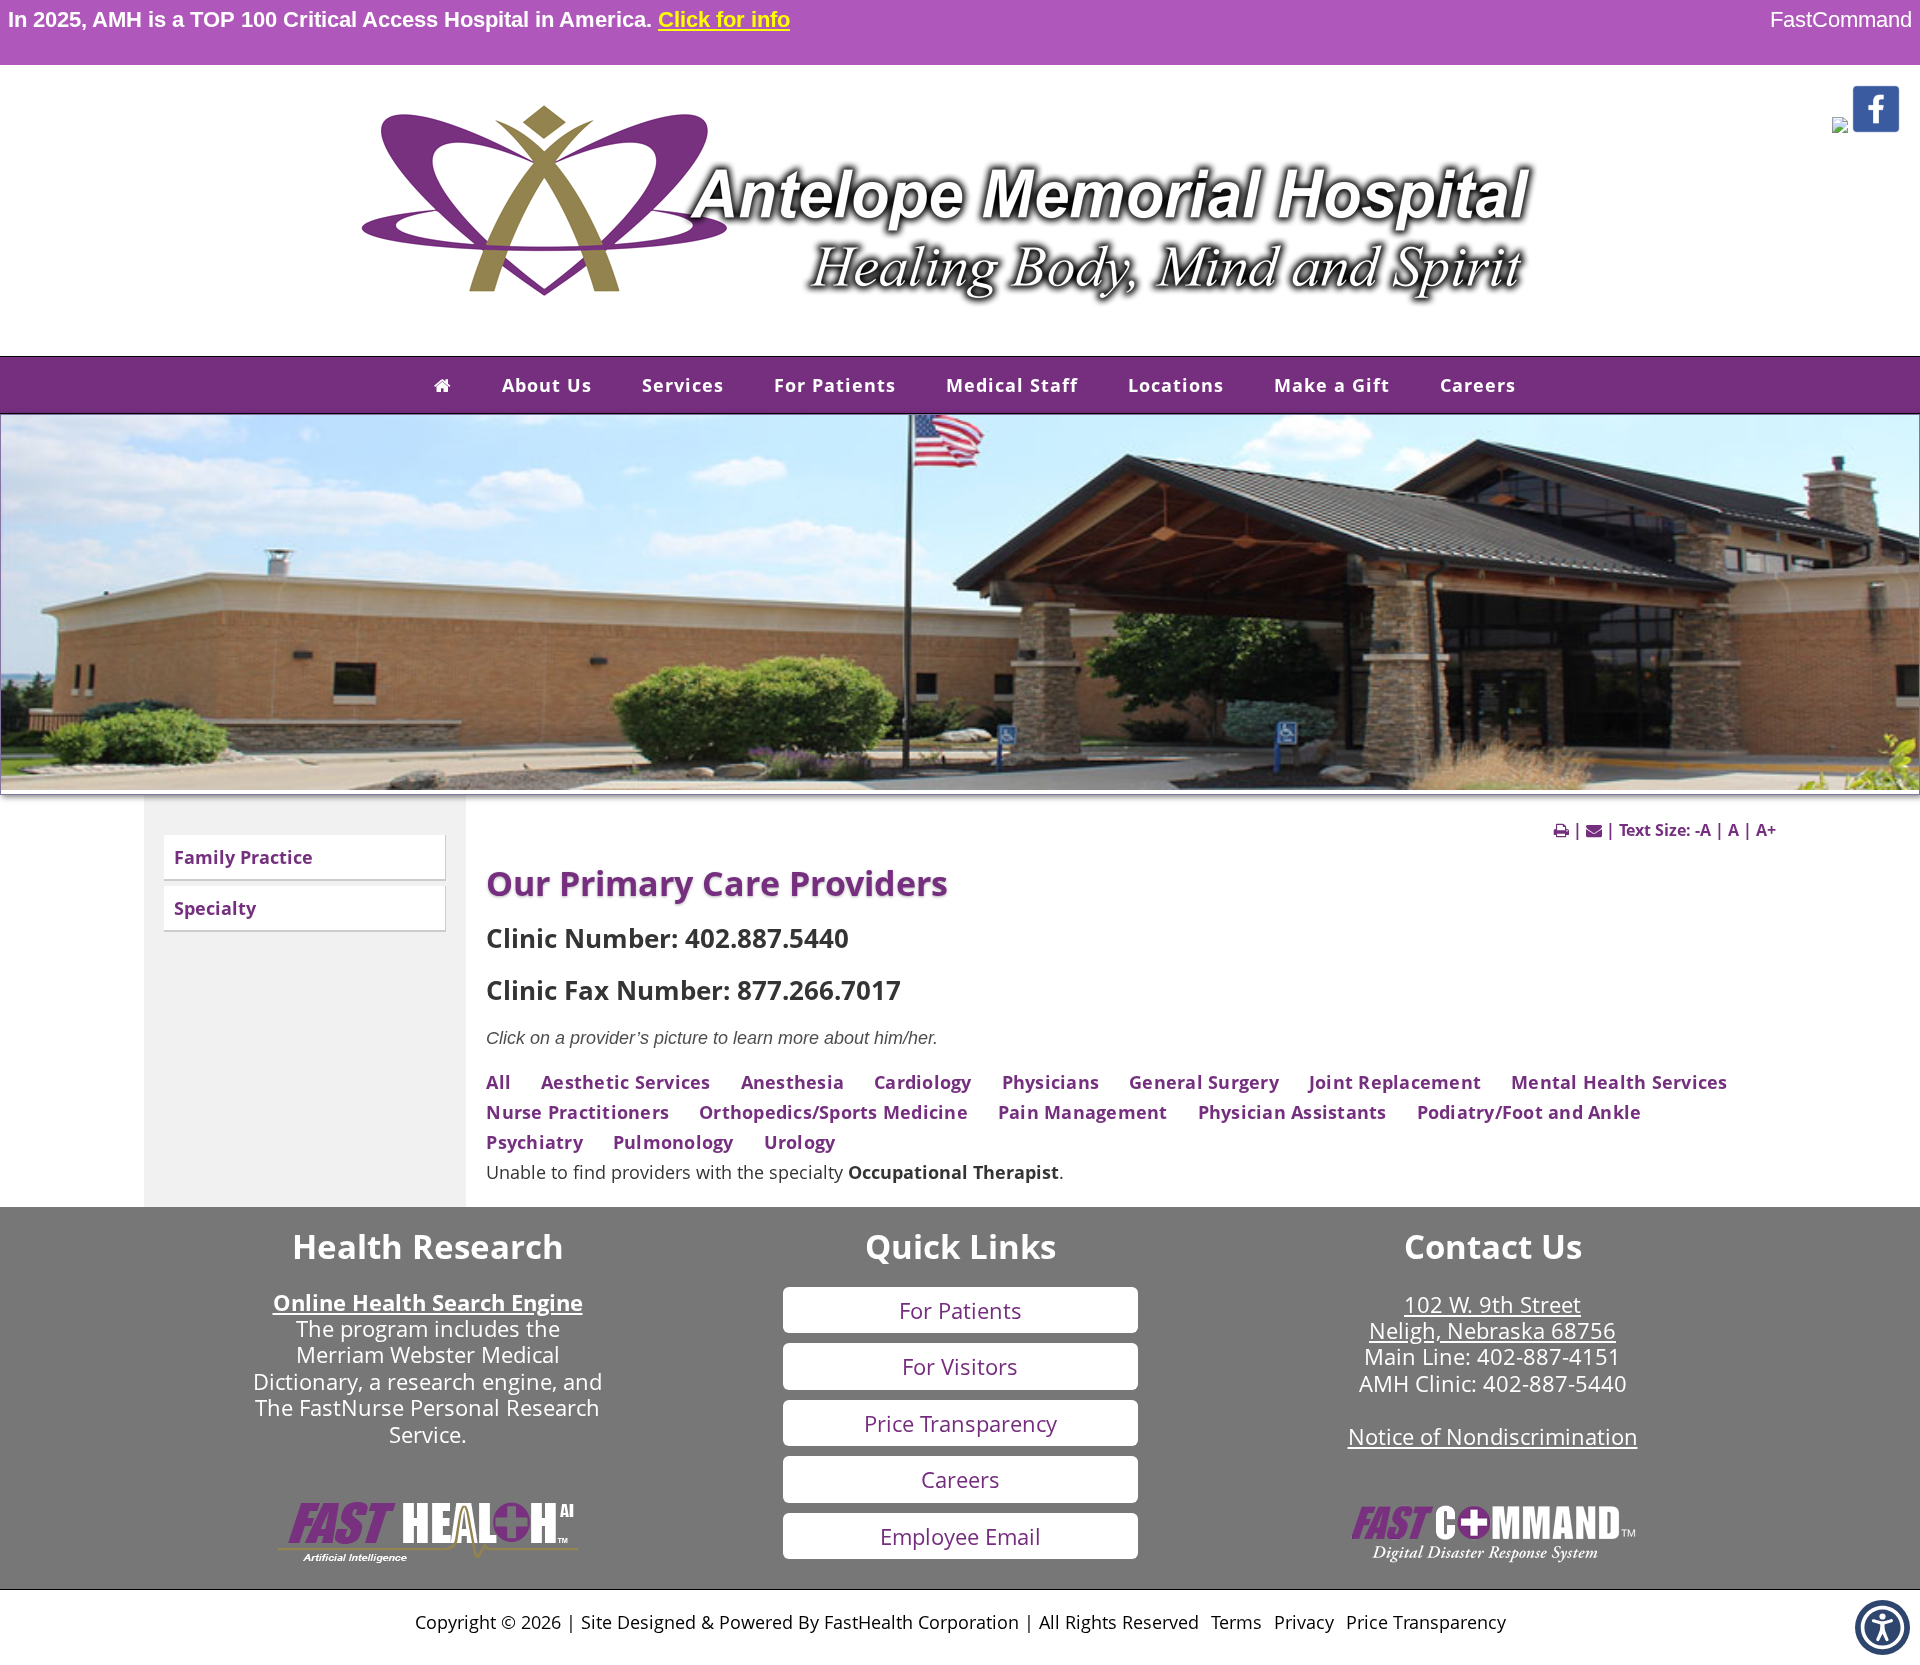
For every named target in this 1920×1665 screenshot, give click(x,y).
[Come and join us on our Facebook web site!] (1876, 127)
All (498, 1082)
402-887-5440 (1555, 1383)
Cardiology (923, 1082)
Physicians (1051, 1082)
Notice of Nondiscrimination (1493, 1436)
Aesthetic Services (626, 1082)
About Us (547, 385)
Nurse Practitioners (577, 1112)
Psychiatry (534, 1142)
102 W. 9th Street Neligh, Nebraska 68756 (1492, 1317)
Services (683, 385)
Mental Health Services (1619, 1082)
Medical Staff (1012, 385)
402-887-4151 (1549, 1356)
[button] (1840, 127)
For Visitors (960, 1366)
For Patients (835, 385)
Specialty (215, 908)
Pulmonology (673, 1142)
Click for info (724, 19)
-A (1703, 830)
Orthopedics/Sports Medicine (833, 1112)
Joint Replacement (1395, 1082)
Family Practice (243, 857)
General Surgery (1204, 1082)
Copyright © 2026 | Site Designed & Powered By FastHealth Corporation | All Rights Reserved (807, 1622)
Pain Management (1083, 1112)
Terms (1236, 1622)
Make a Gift (1332, 385)
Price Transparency (960, 1423)
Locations (1176, 385)
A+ (1766, 830)
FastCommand (1841, 19)
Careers (1478, 385)
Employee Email (960, 1536)
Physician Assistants (1292, 1112)
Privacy (1304, 1622)
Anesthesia (793, 1082)
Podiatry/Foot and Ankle (1529, 1112)
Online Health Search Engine (428, 1302)
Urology (800, 1142)
